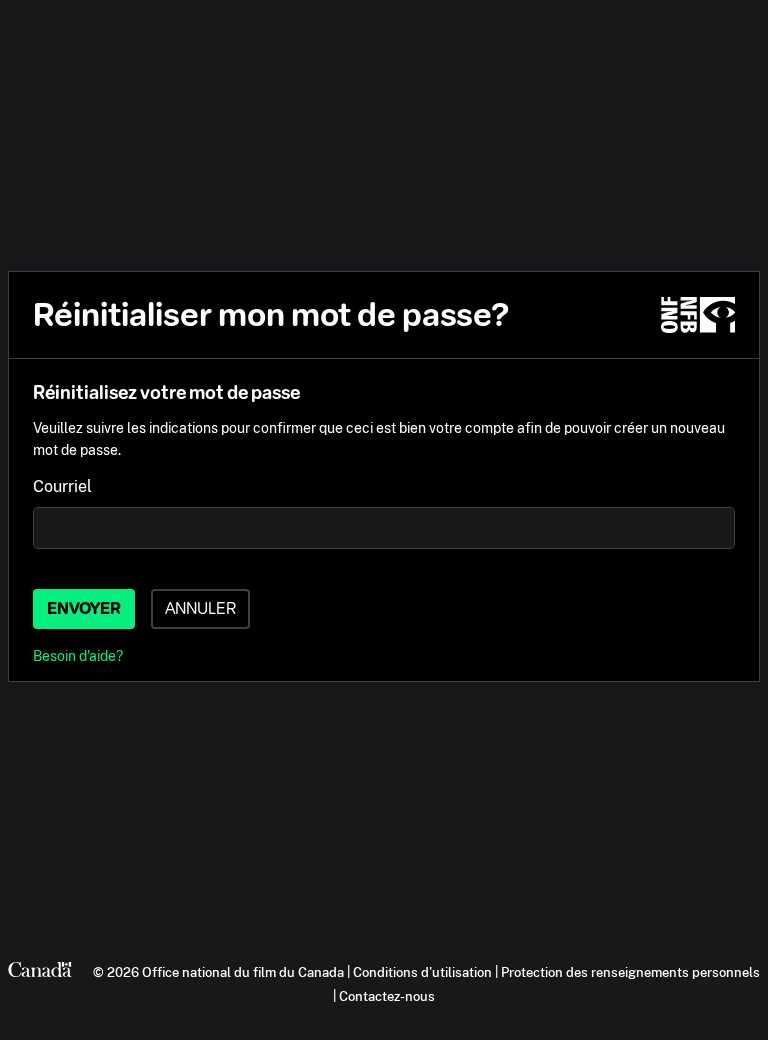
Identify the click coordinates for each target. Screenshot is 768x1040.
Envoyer (84, 608)
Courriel (62, 486)
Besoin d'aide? (78, 655)
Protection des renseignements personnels (630, 972)
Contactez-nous (387, 996)
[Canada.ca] (40, 972)
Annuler (200, 608)
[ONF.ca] (698, 315)
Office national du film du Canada (243, 972)
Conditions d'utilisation (422, 972)
